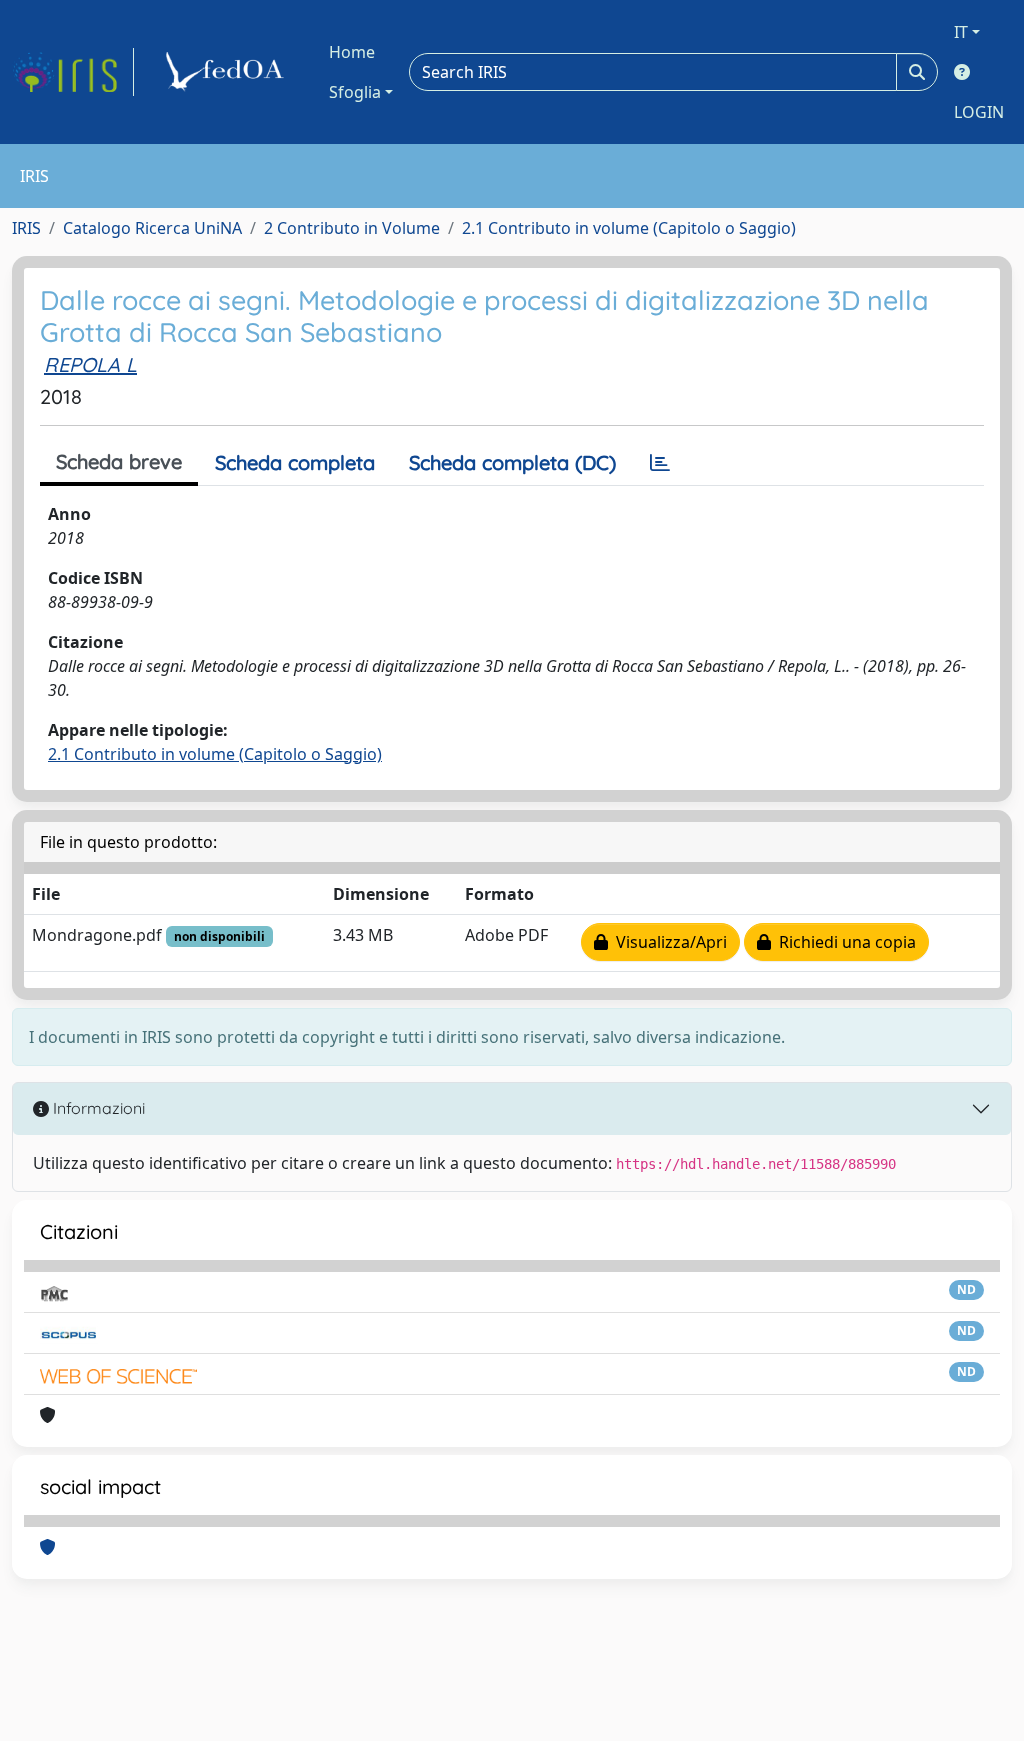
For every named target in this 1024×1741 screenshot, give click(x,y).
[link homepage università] (228, 72)
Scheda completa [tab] (295, 462)
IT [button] (961, 32)
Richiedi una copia (843, 942)
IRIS (26, 228)
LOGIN (979, 112)
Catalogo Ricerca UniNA (152, 228)
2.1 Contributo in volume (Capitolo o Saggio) (629, 228)
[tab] (660, 463)
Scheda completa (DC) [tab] (512, 462)
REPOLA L (90, 364)
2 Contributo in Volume (352, 228)
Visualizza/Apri (667, 942)
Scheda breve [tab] (119, 461)
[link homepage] (73, 72)
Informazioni (97, 1108)
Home (352, 52)
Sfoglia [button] (355, 92)
